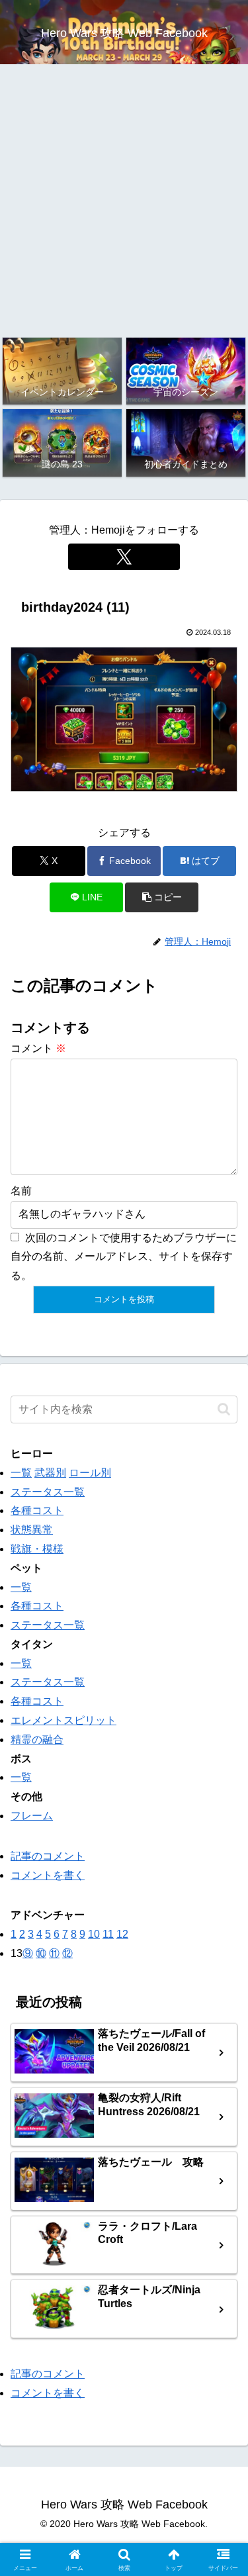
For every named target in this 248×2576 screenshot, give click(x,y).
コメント (38, 1048)
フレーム (32, 1816)
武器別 (50, 1473)
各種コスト (37, 1510)
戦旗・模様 (37, 1549)
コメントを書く (48, 1875)
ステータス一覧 (48, 1492)
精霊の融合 (37, 1740)
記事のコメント (48, 1856)
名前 (21, 1191)
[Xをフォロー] (124, 557)
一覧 (21, 1473)
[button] (162, 897)
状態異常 (32, 1530)
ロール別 (90, 1473)
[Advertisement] (124, 200)
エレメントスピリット (63, 1720)
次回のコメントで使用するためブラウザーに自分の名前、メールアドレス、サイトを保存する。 (124, 1257)
